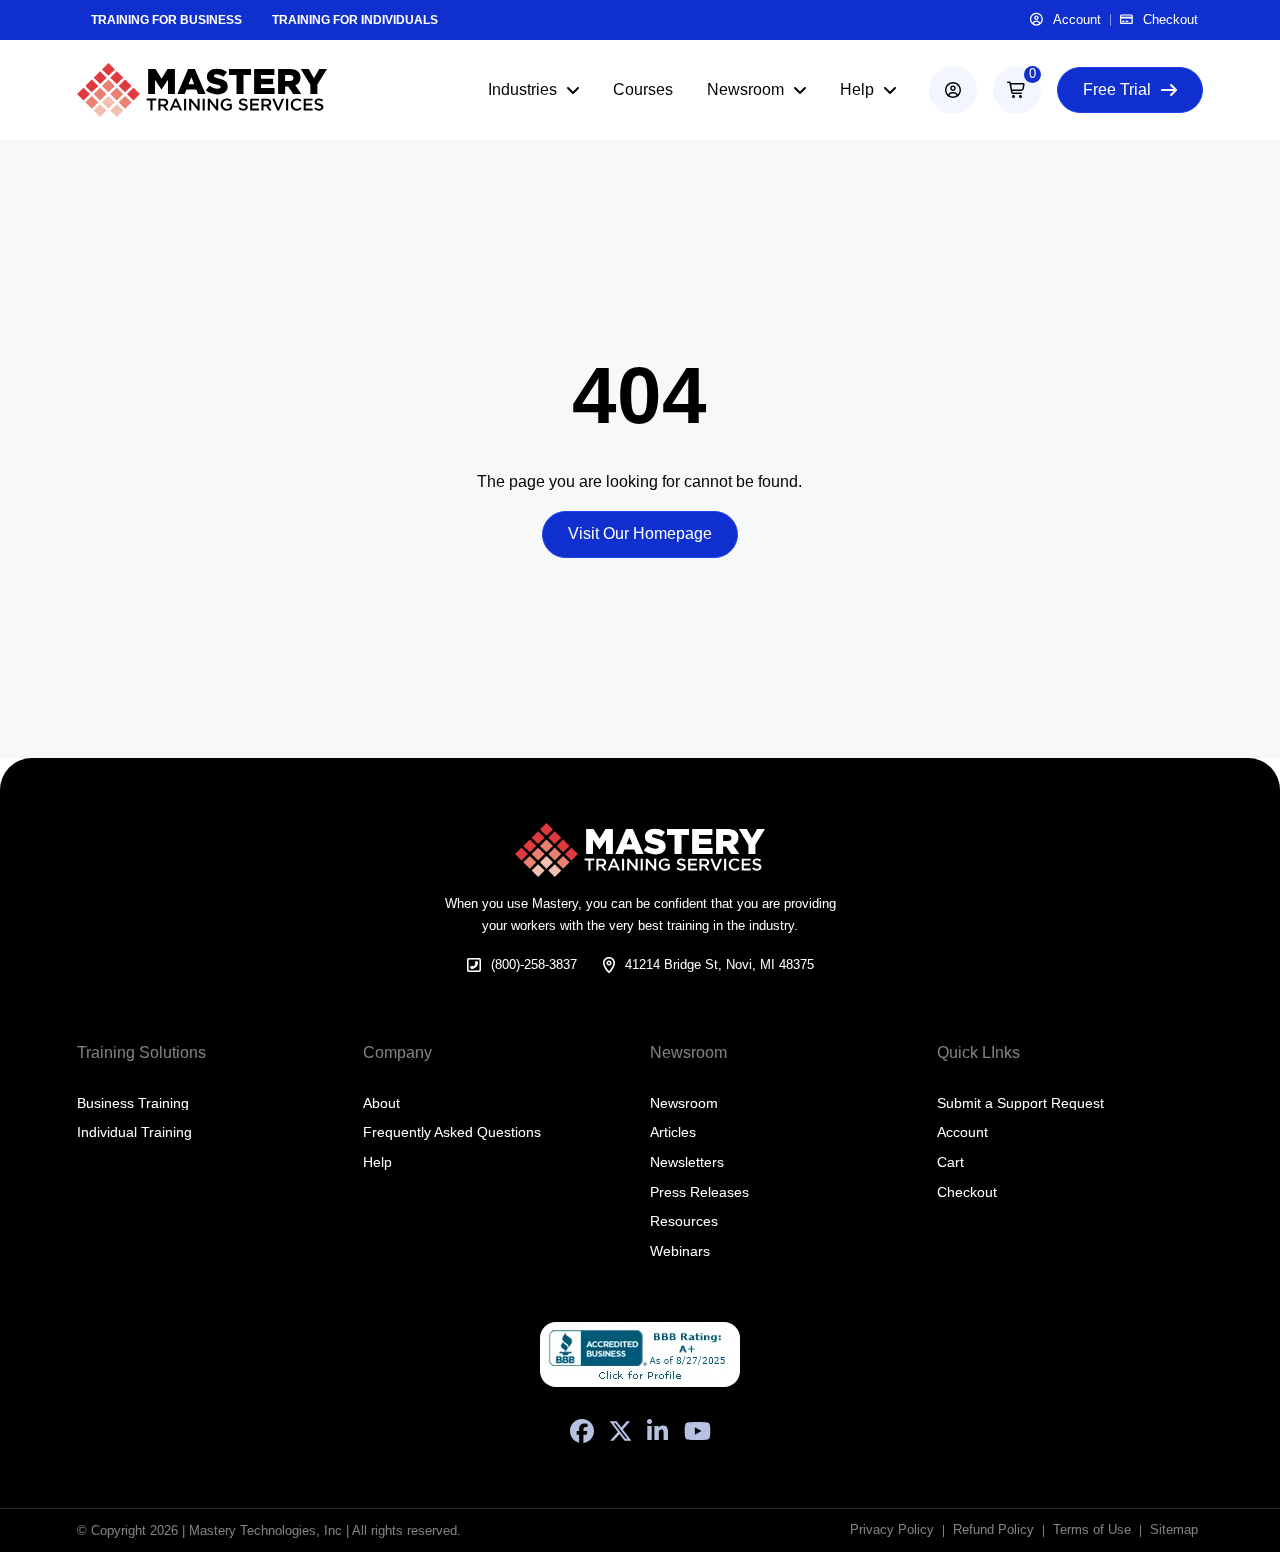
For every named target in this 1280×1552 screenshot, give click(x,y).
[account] (953, 90)
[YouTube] (697, 1431)
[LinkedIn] (657, 1431)
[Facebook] (582, 1431)
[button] (1017, 90)
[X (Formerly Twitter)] (620, 1431)
